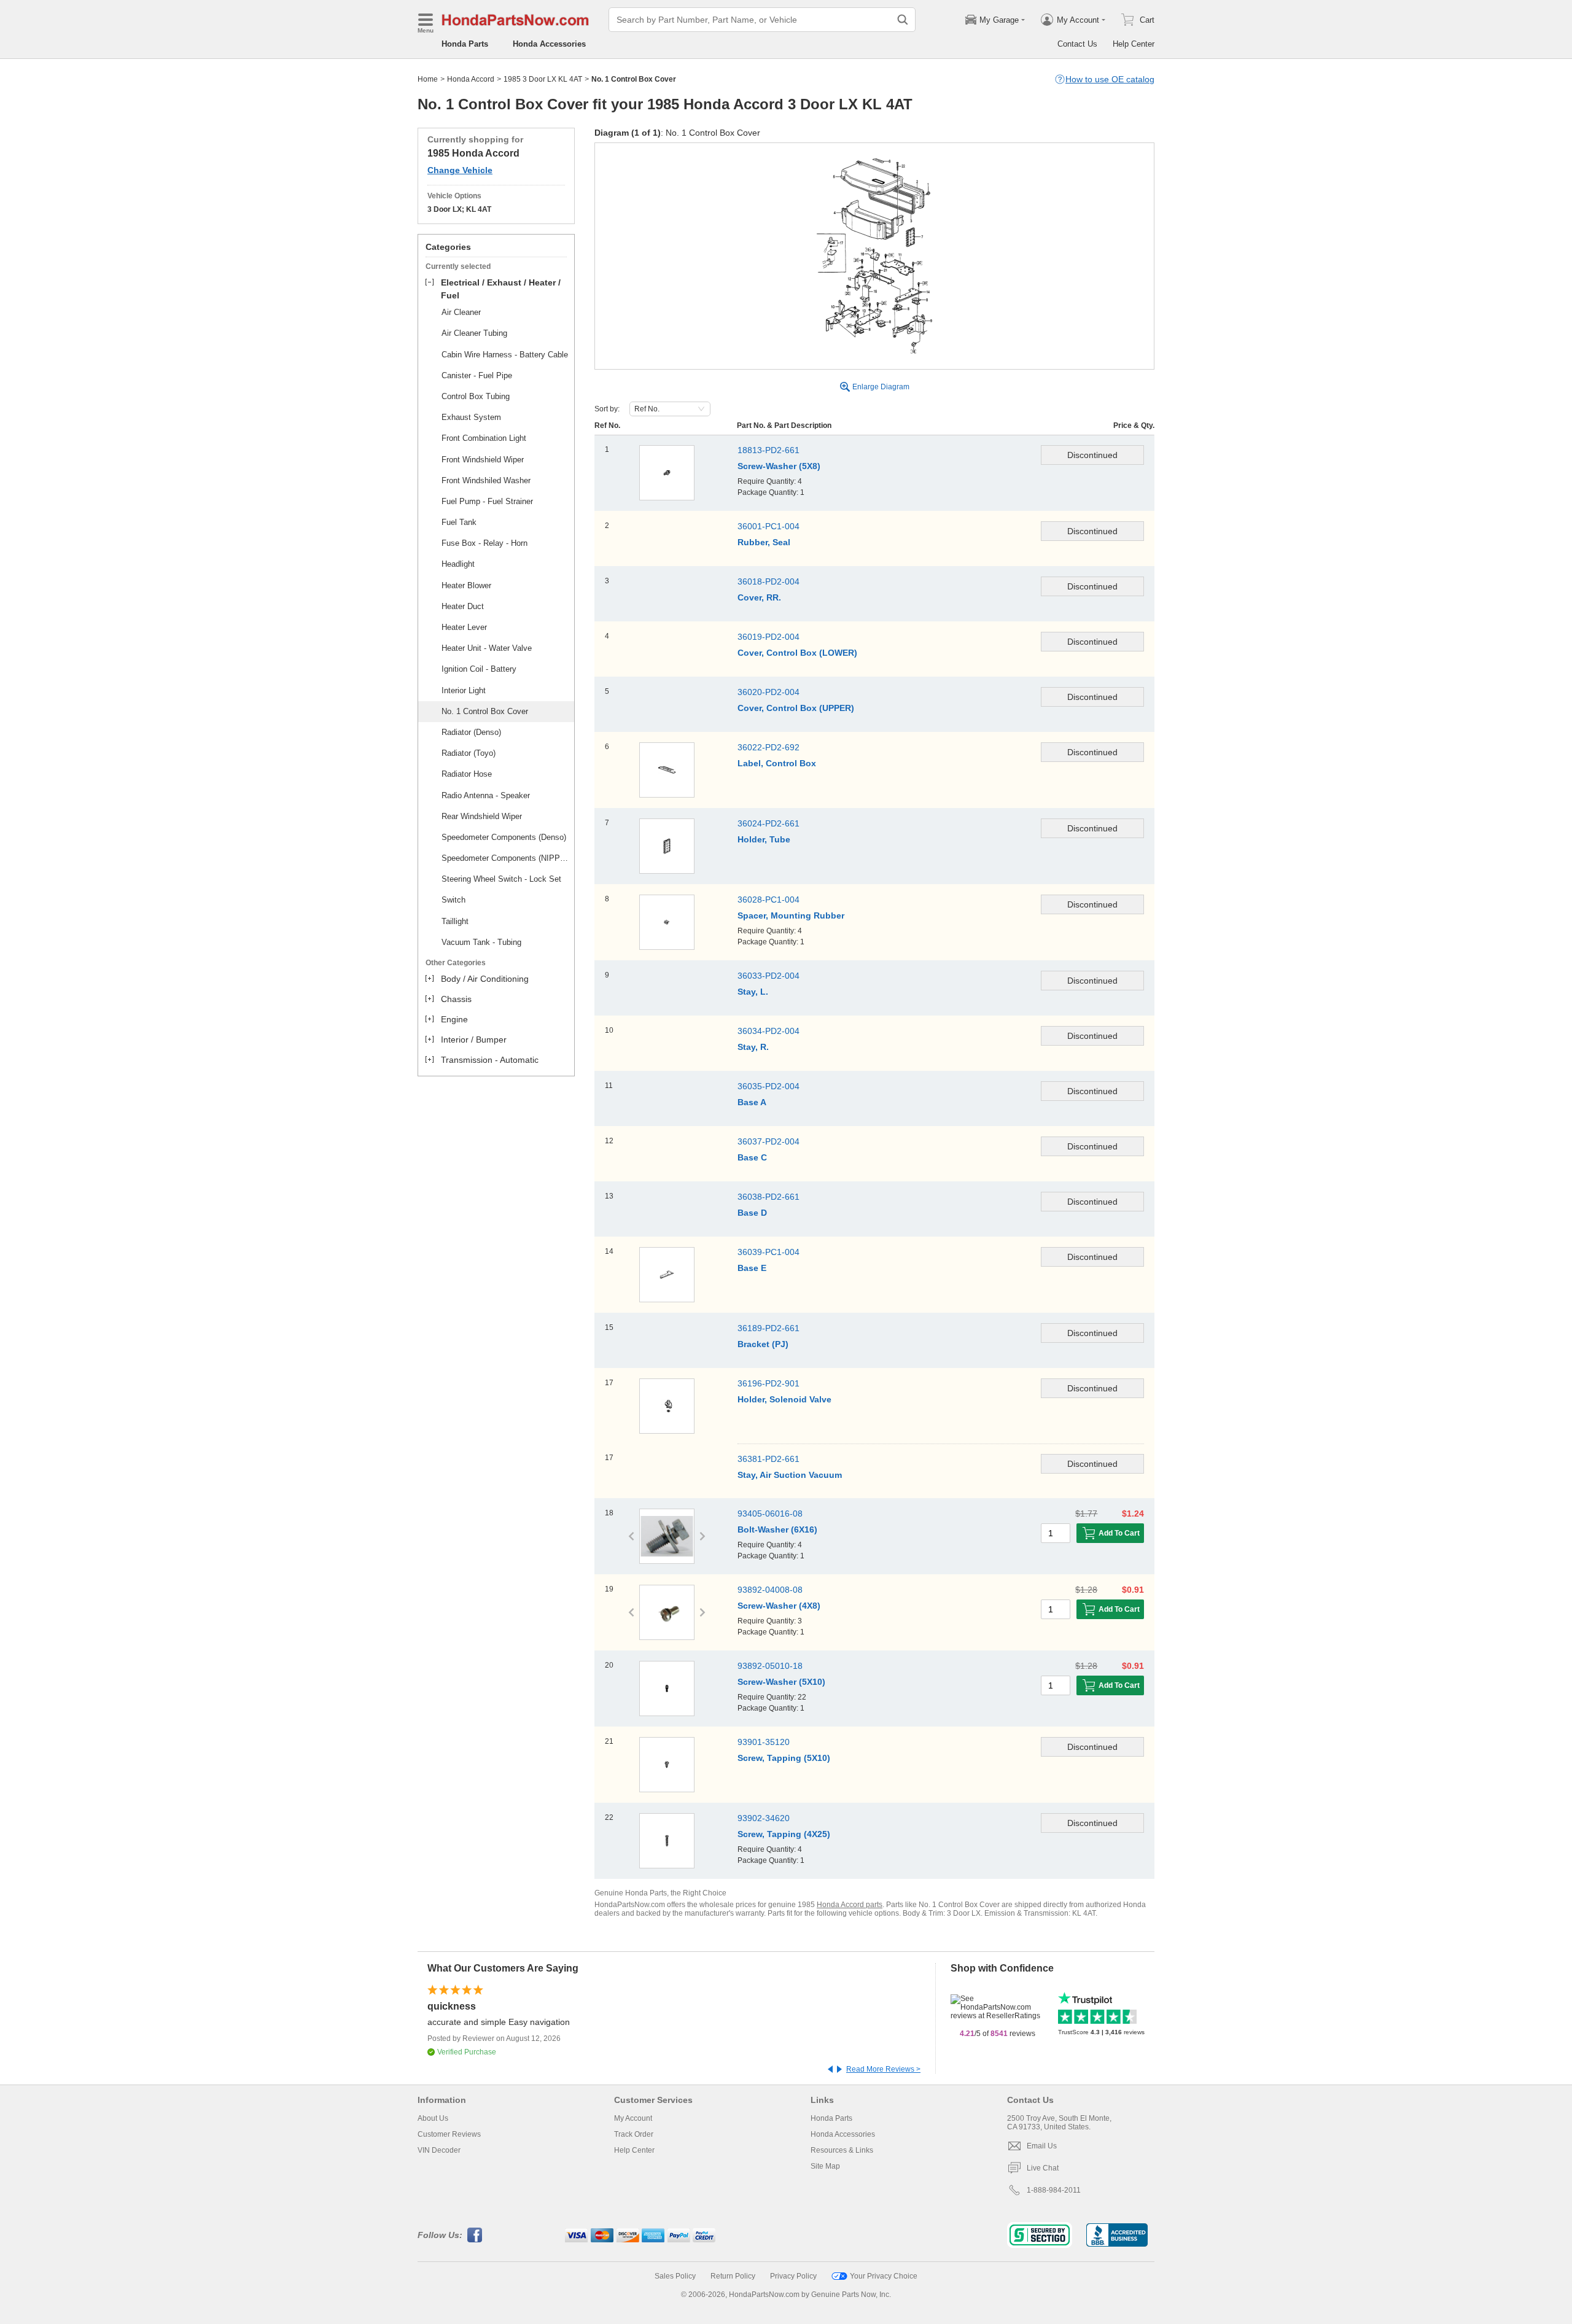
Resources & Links (842, 2150)
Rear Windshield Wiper (482, 816)
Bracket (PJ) (763, 1344)
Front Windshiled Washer (486, 480)
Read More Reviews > (883, 2069)
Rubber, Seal (764, 542)
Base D (752, 1213)
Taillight (455, 921)
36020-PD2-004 (768, 692)
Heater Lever (464, 627)
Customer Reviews (449, 2134)
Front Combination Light (484, 438)
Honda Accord (471, 79)
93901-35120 (764, 1742)
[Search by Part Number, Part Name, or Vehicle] (903, 20)
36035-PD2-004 (768, 1086)
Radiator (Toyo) (469, 753)
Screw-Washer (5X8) (779, 466)
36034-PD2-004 (768, 1031)
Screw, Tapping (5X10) (784, 1758)
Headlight (458, 564)
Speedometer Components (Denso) (504, 837)
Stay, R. (753, 1047)
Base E (752, 1268)
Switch (453, 900)
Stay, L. (753, 992)
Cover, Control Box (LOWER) (797, 653)
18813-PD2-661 (768, 450)
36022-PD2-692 (768, 747)
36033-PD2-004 (768, 976)
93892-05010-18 (770, 1666)
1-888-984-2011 (1054, 2190)
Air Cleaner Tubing (474, 333)
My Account (633, 2118)
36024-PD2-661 (768, 823)
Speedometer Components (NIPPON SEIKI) (506, 858)
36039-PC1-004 (768, 1252)
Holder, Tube (764, 839)
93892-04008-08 (770, 1590)
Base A (752, 1102)
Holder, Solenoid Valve (784, 1399)
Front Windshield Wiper (483, 460)
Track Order (634, 2134)
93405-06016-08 (770, 1514)
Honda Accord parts (850, 1905)
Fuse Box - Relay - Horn (484, 543)
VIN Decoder (439, 2150)
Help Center (1134, 44)
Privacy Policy (793, 2276)
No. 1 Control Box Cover (485, 711)
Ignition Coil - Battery (479, 669)
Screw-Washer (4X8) (779, 1606)
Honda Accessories (549, 44)
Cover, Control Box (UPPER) (796, 708)
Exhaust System (471, 417)
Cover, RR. (759, 597)
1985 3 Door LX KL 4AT (543, 79)
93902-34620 (764, 1818)
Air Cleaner (461, 312)
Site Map (825, 2166)
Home (428, 79)
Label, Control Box (777, 763)
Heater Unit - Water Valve (487, 648)
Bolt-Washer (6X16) (777, 1529)
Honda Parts (465, 44)
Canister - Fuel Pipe (477, 375)
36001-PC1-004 (768, 526)
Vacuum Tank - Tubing (481, 942)
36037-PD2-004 (768, 1141)
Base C (752, 1157)
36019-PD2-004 (768, 637)
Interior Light (464, 690)
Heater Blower (466, 585)
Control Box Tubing (476, 396)
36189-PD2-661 (768, 1328)
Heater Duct (463, 606)
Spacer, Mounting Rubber (791, 915)
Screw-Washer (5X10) (781, 1682)
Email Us (1042, 2146)
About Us (433, 2118)
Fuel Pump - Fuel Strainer (487, 501)
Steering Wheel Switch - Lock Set (501, 879)
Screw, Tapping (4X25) (784, 1834)
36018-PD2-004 (768, 581)
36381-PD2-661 (768, 1459)
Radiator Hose (467, 774)
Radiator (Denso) (471, 732)
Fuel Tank (459, 522)
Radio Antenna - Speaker (486, 795)
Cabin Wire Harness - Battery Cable (505, 355)
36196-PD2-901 (768, 1383)
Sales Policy (675, 2276)
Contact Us (1077, 44)
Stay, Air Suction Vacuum (790, 1475)
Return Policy (733, 2276)
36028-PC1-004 (768, 900)
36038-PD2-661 (768, 1197)
